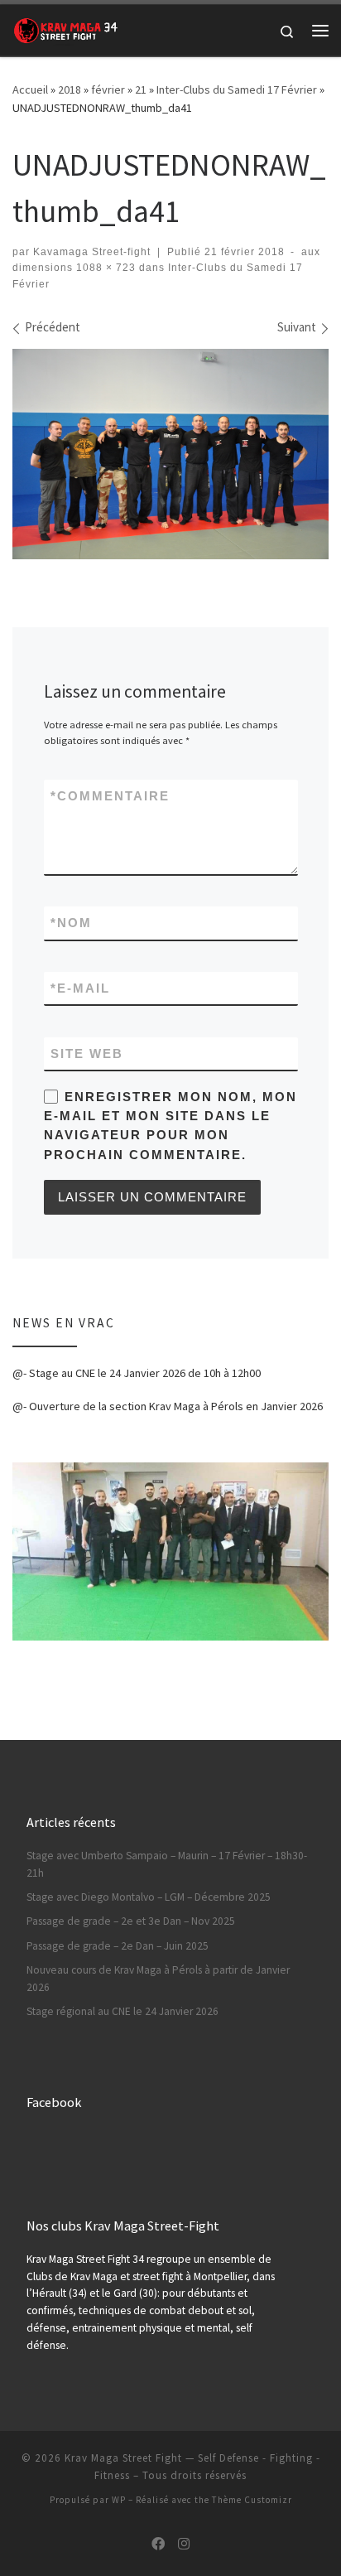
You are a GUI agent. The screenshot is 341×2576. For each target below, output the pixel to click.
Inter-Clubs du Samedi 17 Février (237, 89)
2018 (70, 89)
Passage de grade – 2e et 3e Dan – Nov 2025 (131, 1921)
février (108, 89)
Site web (87, 1054)
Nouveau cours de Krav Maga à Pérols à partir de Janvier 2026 (158, 1979)
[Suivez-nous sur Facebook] (158, 2544)
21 (141, 89)
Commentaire (110, 796)
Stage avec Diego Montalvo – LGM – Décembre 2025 (149, 1897)
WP (119, 2500)
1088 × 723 (104, 268)
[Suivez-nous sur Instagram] (184, 2544)
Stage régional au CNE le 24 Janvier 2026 (122, 2011)
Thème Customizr (252, 2500)
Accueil (30, 89)
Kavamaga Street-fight (92, 252)
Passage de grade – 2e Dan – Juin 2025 (118, 1946)
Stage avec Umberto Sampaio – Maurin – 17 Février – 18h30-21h (167, 1864)
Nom (71, 923)
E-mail (80, 988)
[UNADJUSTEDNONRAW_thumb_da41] (170, 454)
